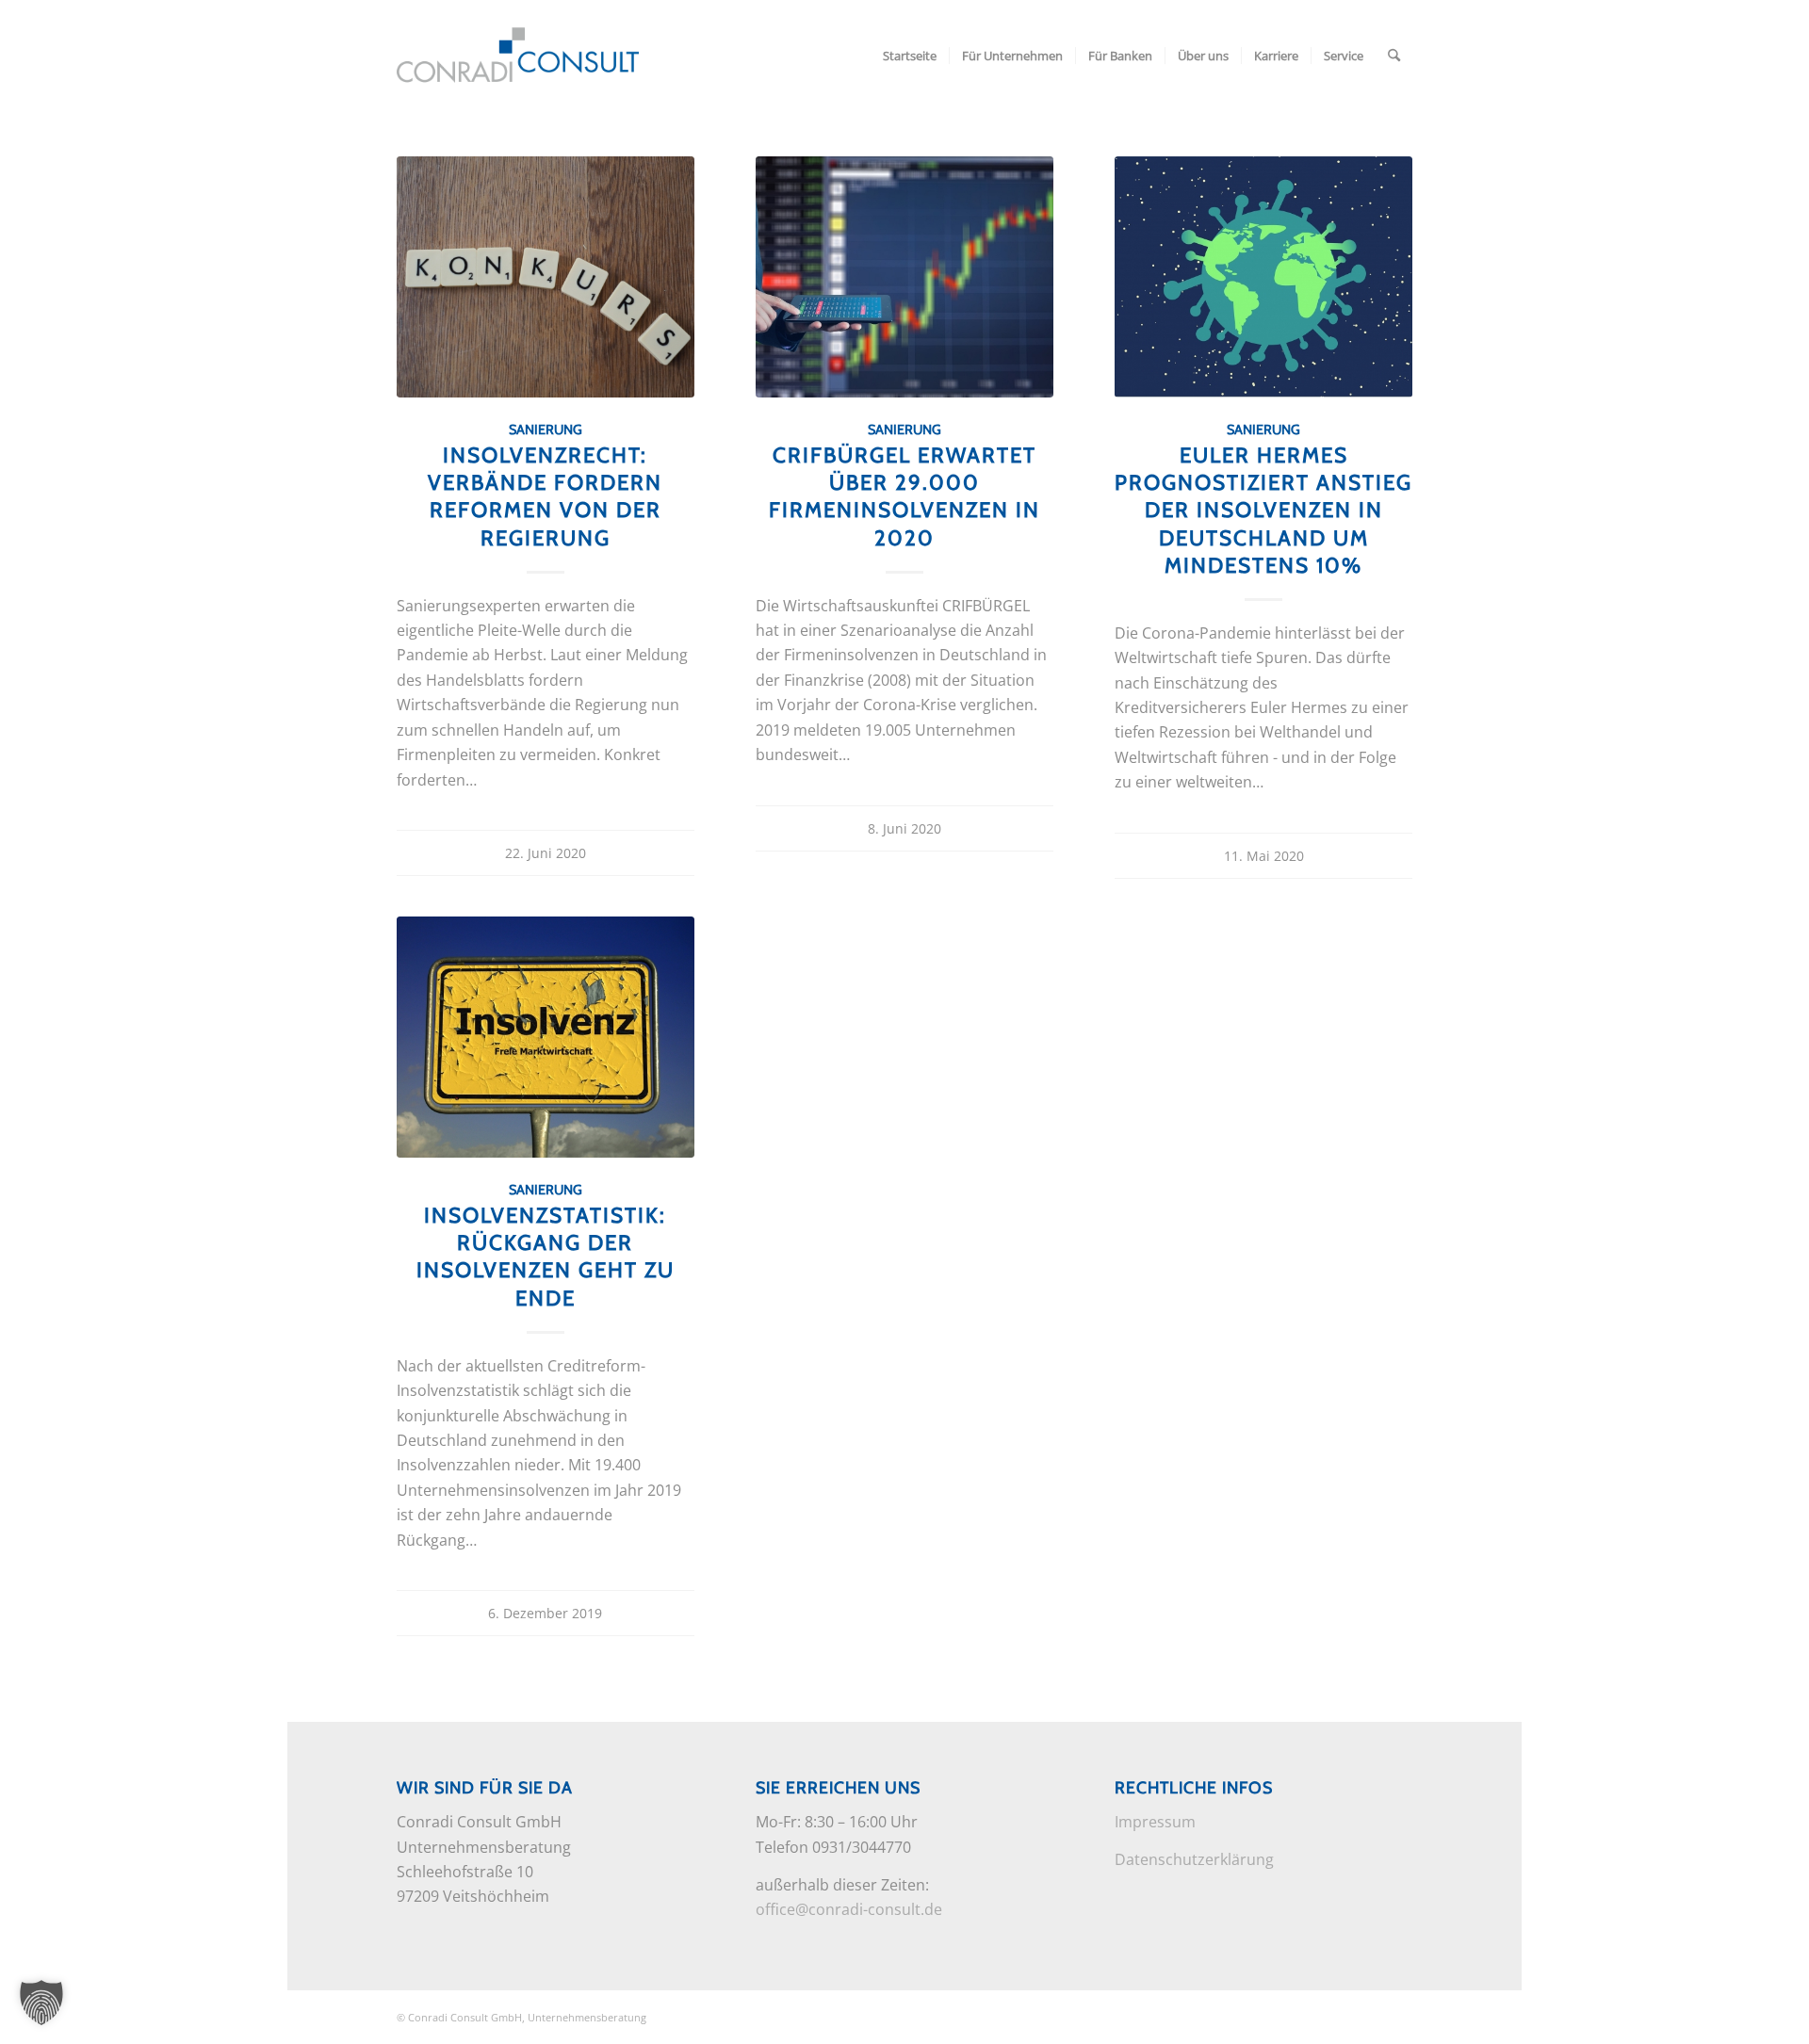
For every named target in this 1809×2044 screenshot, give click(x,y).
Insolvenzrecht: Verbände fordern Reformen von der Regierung (545, 496)
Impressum (1155, 1822)
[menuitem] (910, 56)
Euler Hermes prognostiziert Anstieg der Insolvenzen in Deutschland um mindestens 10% (1263, 510)
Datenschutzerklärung (1194, 1859)
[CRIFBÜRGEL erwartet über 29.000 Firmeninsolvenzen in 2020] (905, 277)
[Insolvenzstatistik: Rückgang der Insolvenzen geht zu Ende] (546, 1037)
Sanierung (546, 430)
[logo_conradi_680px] (518, 56)
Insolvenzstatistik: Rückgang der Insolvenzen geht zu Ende (546, 1256)
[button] (41, 2003)
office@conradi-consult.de (849, 1909)
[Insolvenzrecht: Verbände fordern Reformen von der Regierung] (546, 277)
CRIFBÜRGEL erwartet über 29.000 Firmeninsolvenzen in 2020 (904, 496)
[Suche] (1394, 56)
